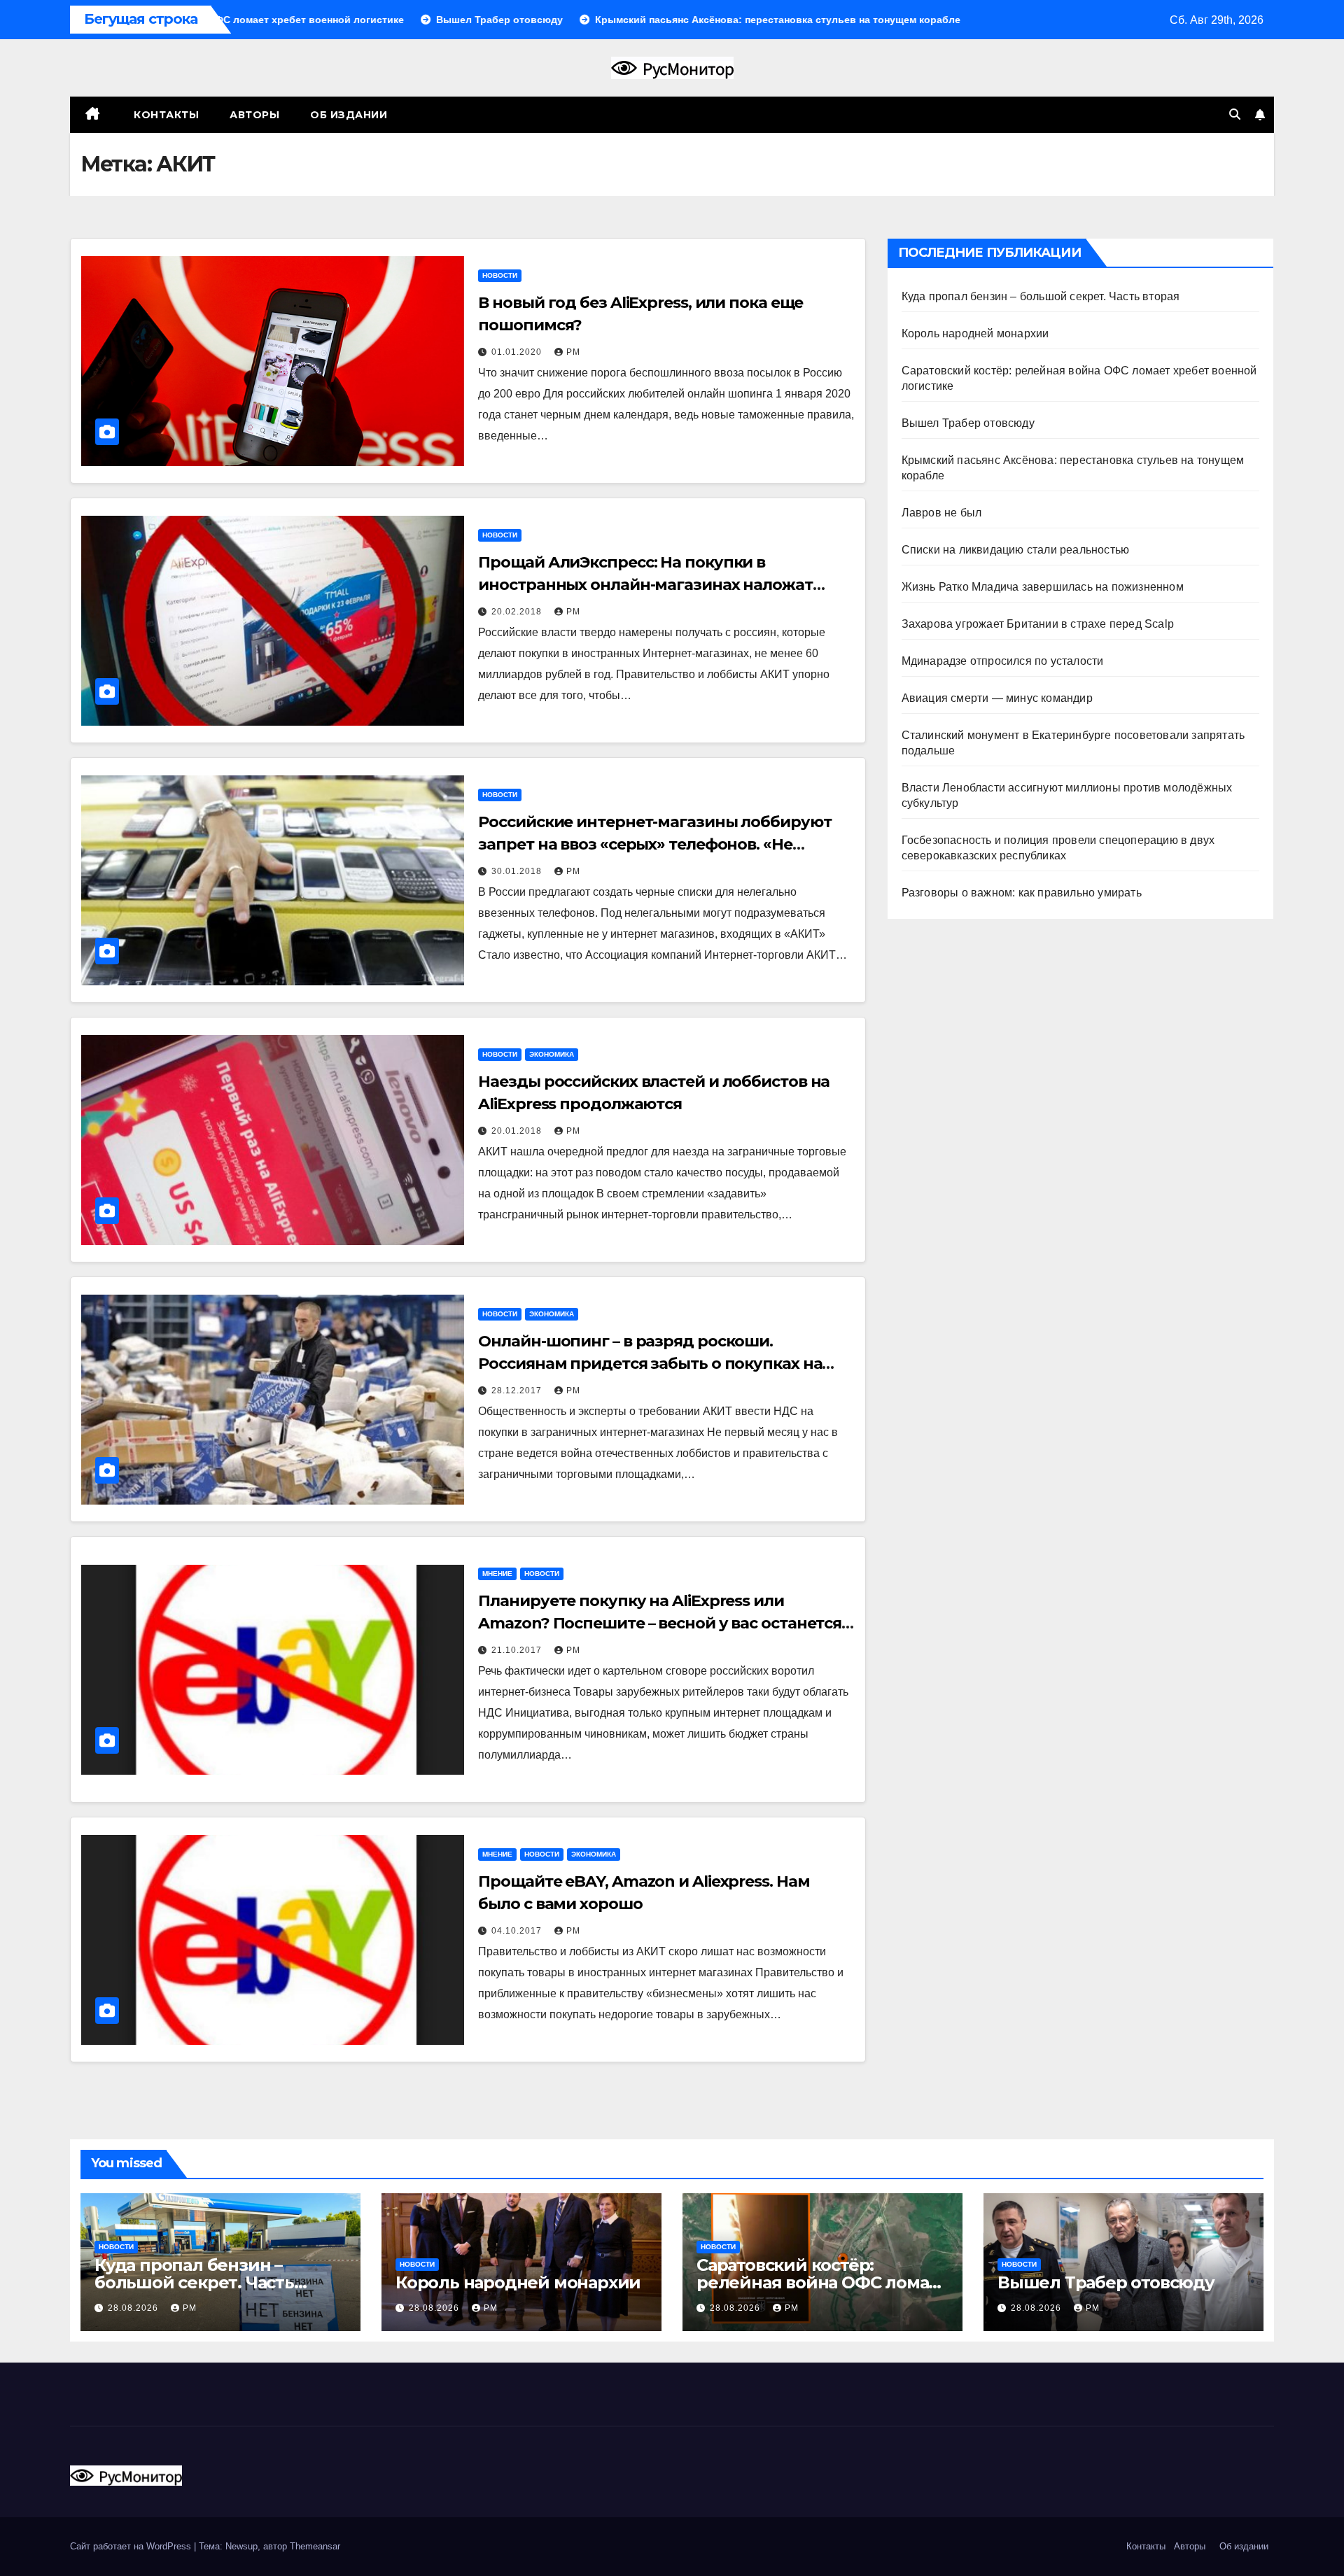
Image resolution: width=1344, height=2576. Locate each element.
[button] (1235, 114)
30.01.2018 (518, 871)
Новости (500, 275)
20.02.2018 (518, 612)
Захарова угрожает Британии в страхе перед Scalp (1038, 624)
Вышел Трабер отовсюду (968, 423)
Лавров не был (942, 513)
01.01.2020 (518, 352)
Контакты (165, 115)
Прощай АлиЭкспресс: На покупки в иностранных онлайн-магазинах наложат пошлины (645, 585)
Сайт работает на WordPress (132, 2546)
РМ (573, 352)
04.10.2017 (518, 1931)
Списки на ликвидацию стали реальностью (1016, 550)
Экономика (552, 1054)
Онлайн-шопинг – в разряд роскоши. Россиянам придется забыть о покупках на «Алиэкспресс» (650, 1364)
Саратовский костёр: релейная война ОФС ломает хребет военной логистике (822, 2282)
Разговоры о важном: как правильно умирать (1022, 893)
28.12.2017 (518, 1391)
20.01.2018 (518, 1131)
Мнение (497, 1574)
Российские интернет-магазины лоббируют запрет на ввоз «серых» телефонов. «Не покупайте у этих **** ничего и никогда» (654, 844)
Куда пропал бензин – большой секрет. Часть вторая (1041, 296)
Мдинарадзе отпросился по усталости (1003, 661)
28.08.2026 (134, 2308)
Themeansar (315, 2546)
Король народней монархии (975, 333)
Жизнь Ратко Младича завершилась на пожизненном (1043, 587)
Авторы (254, 115)
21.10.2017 (518, 1650)
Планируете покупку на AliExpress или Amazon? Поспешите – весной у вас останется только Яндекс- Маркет (660, 1623)
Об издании (349, 115)
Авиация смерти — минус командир (997, 698)
